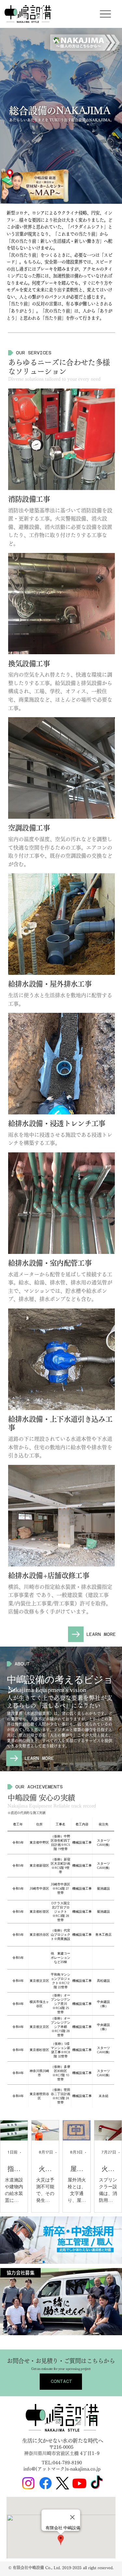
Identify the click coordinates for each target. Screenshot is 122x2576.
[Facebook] (46, 2483)
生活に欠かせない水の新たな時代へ (62, 2441)
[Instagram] (28, 2483)
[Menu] (105, 14)
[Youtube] (79, 2483)
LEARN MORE (101, 1634)
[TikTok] (97, 2483)
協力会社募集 (20, 2273)
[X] (62, 2483)
